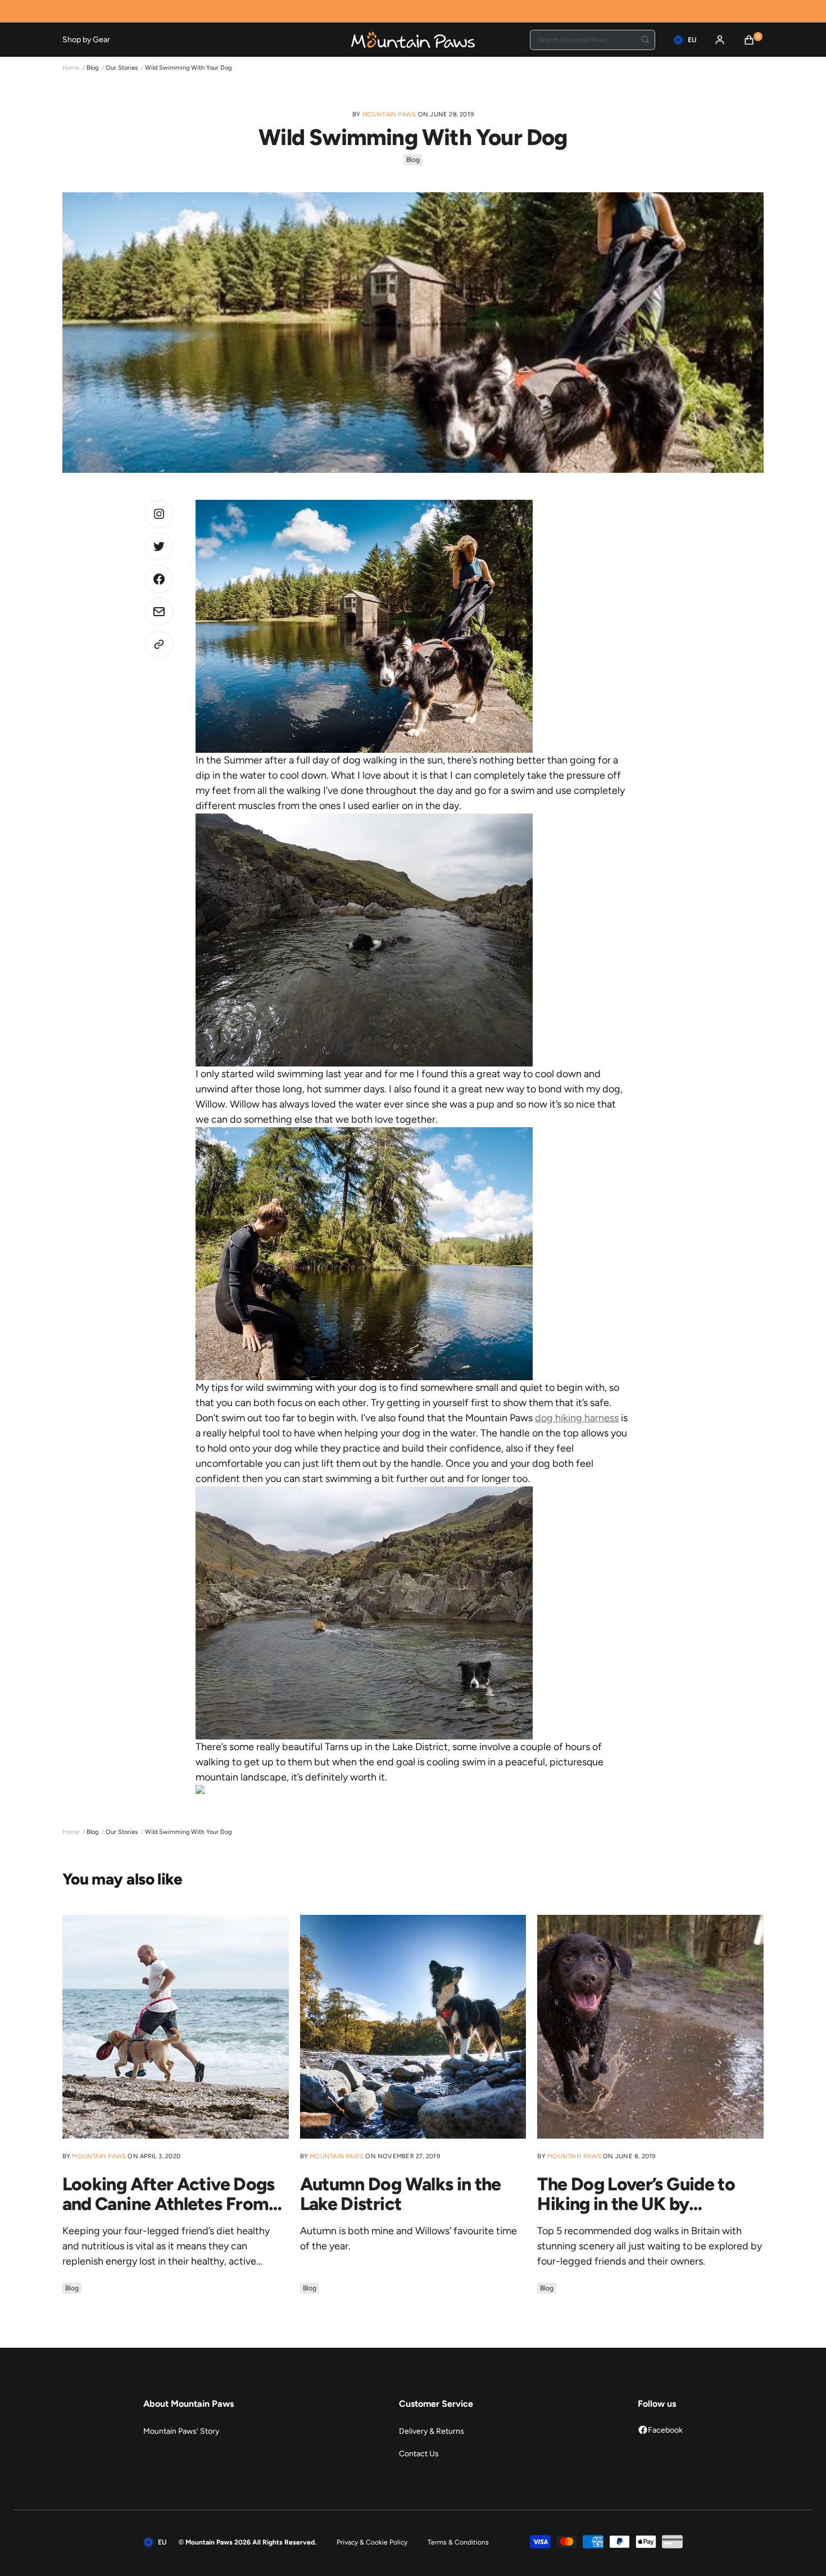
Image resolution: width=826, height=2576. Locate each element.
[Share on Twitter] (159, 514)
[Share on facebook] (159, 579)
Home (71, 68)
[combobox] (593, 40)
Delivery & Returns (432, 2431)
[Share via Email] (159, 612)
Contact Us (419, 2454)
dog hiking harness (577, 1418)
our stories (122, 68)
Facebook (665, 2430)
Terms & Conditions (458, 2542)
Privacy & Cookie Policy (372, 2542)
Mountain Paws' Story (181, 2431)
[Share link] (159, 644)
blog (92, 68)
